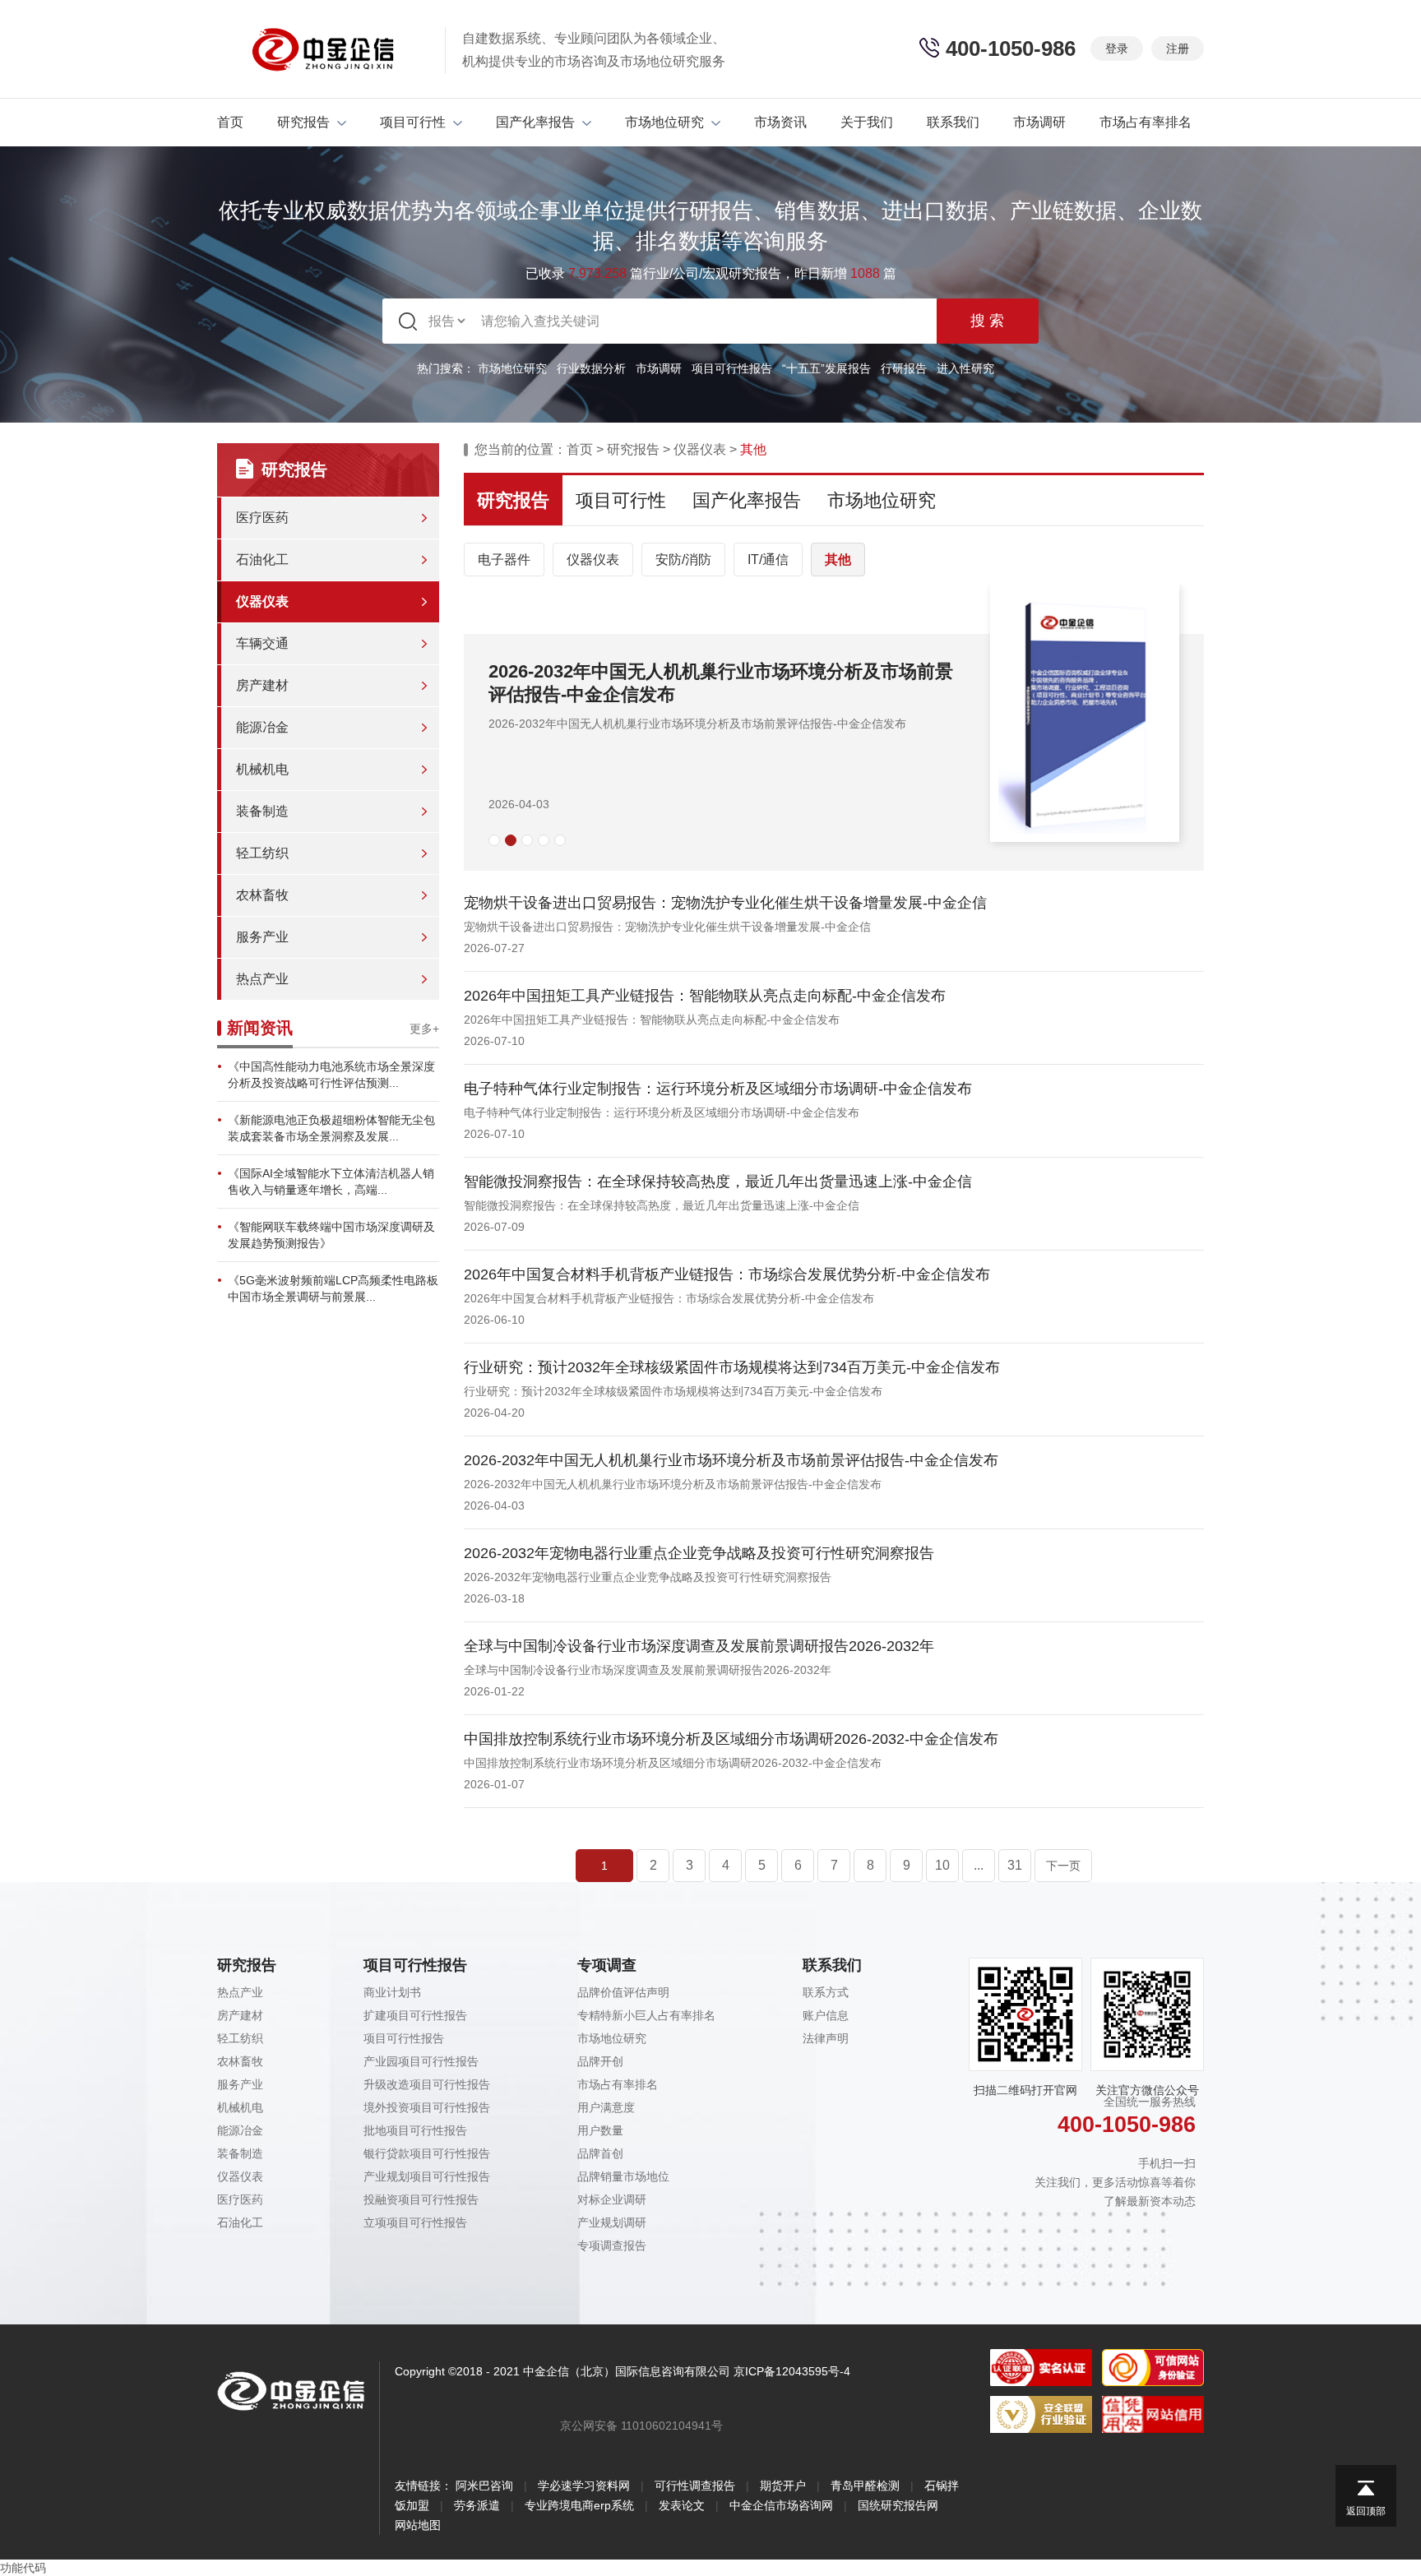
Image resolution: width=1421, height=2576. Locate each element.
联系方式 (826, 1992)
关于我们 (867, 122)
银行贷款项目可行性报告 (427, 2153)
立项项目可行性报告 (415, 2222)
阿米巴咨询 (484, 2486)
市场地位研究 (664, 122)
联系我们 (953, 122)
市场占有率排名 (1146, 122)
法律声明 (826, 2038)
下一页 (1063, 1866)
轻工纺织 (262, 853)
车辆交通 (262, 643)
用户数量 (600, 2130)
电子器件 (504, 560)
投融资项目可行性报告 (421, 2199)
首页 (230, 122)
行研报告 (904, 368)
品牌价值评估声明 (623, 1992)
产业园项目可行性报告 (421, 2061)
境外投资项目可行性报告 (427, 2107)
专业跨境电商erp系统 (579, 2505)
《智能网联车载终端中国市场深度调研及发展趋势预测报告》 (331, 1235)
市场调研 (1039, 122)
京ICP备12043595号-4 (792, 2371)
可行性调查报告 (695, 2486)
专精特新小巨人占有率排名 (646, 2015)
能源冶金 (262, 727)
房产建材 (262, 685)
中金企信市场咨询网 (781, 2505)
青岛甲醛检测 (865, 2486)
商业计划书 (392, 1992)
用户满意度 (606, 2107)
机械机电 (262, 769)
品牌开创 (600, 2061)
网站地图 (418, 2525)
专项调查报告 (612, 2245)
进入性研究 (965, 368)
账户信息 (826, 2015)
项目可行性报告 (732, 368)
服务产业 (262, 937)
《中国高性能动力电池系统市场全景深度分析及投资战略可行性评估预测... (331, 1075)
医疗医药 (262, 518)
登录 (1117, 49)
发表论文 (682, 2505)
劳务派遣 (477, 2505)
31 (1015, 1865)
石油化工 (262, 560)
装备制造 (262, 811)
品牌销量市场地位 (623, 2176)
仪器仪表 (262, 601)
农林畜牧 (262, 895)
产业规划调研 (612, 2222)
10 (942, 1865)
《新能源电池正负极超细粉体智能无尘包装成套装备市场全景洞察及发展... (331, 1128)
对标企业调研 (612, 2199)
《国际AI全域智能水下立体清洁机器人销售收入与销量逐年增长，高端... (331, 1182)
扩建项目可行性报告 (415, 2015)
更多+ (424, 1029)
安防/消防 (683, 560)
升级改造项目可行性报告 (427, 2084)
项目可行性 (413, 122)
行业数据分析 (591, 368)
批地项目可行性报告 (415, 2130)
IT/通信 (768, 560)
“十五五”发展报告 (826, 368)
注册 (1178, 49)
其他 (838, 560)
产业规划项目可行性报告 (427, 2176)
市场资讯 (780, 122)
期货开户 (783, 2486)
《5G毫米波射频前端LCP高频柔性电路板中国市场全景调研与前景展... (333, 1288)
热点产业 (262, 979)
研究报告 (303, 122)
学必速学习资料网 (584, 2486)
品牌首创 (600, 2153)
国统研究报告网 (898, 2505)
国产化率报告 (535, 122)
